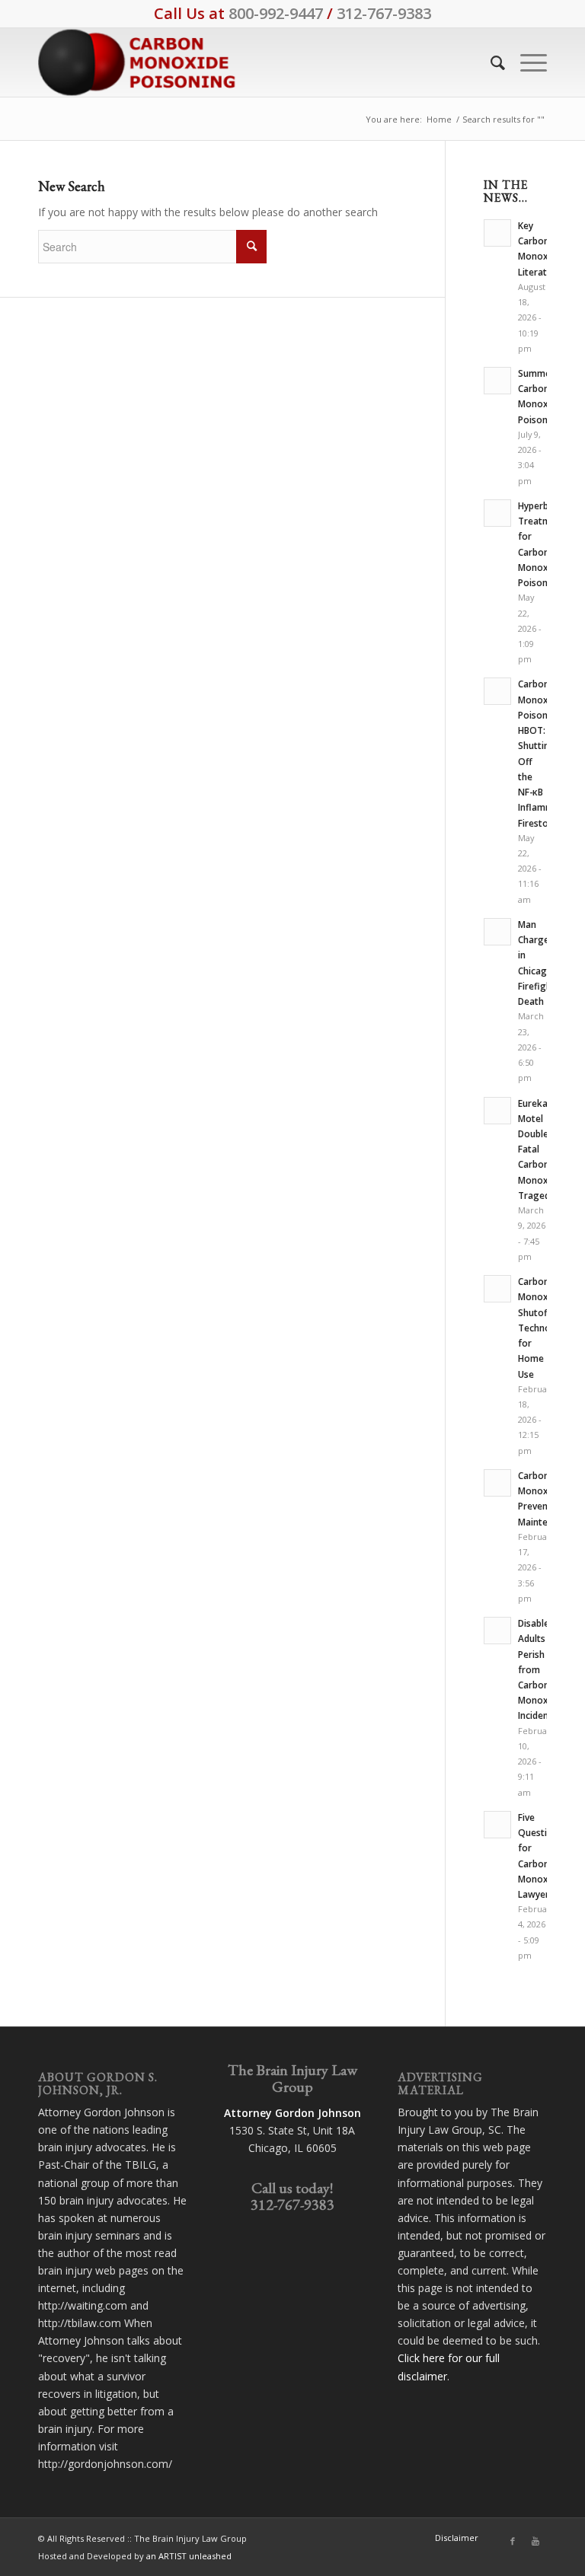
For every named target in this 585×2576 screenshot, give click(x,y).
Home (439, 119)
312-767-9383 (384, 13)
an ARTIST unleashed (189, 2556)
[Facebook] (513, 2541)
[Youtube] (535, 2541)
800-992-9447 (276, 13)
